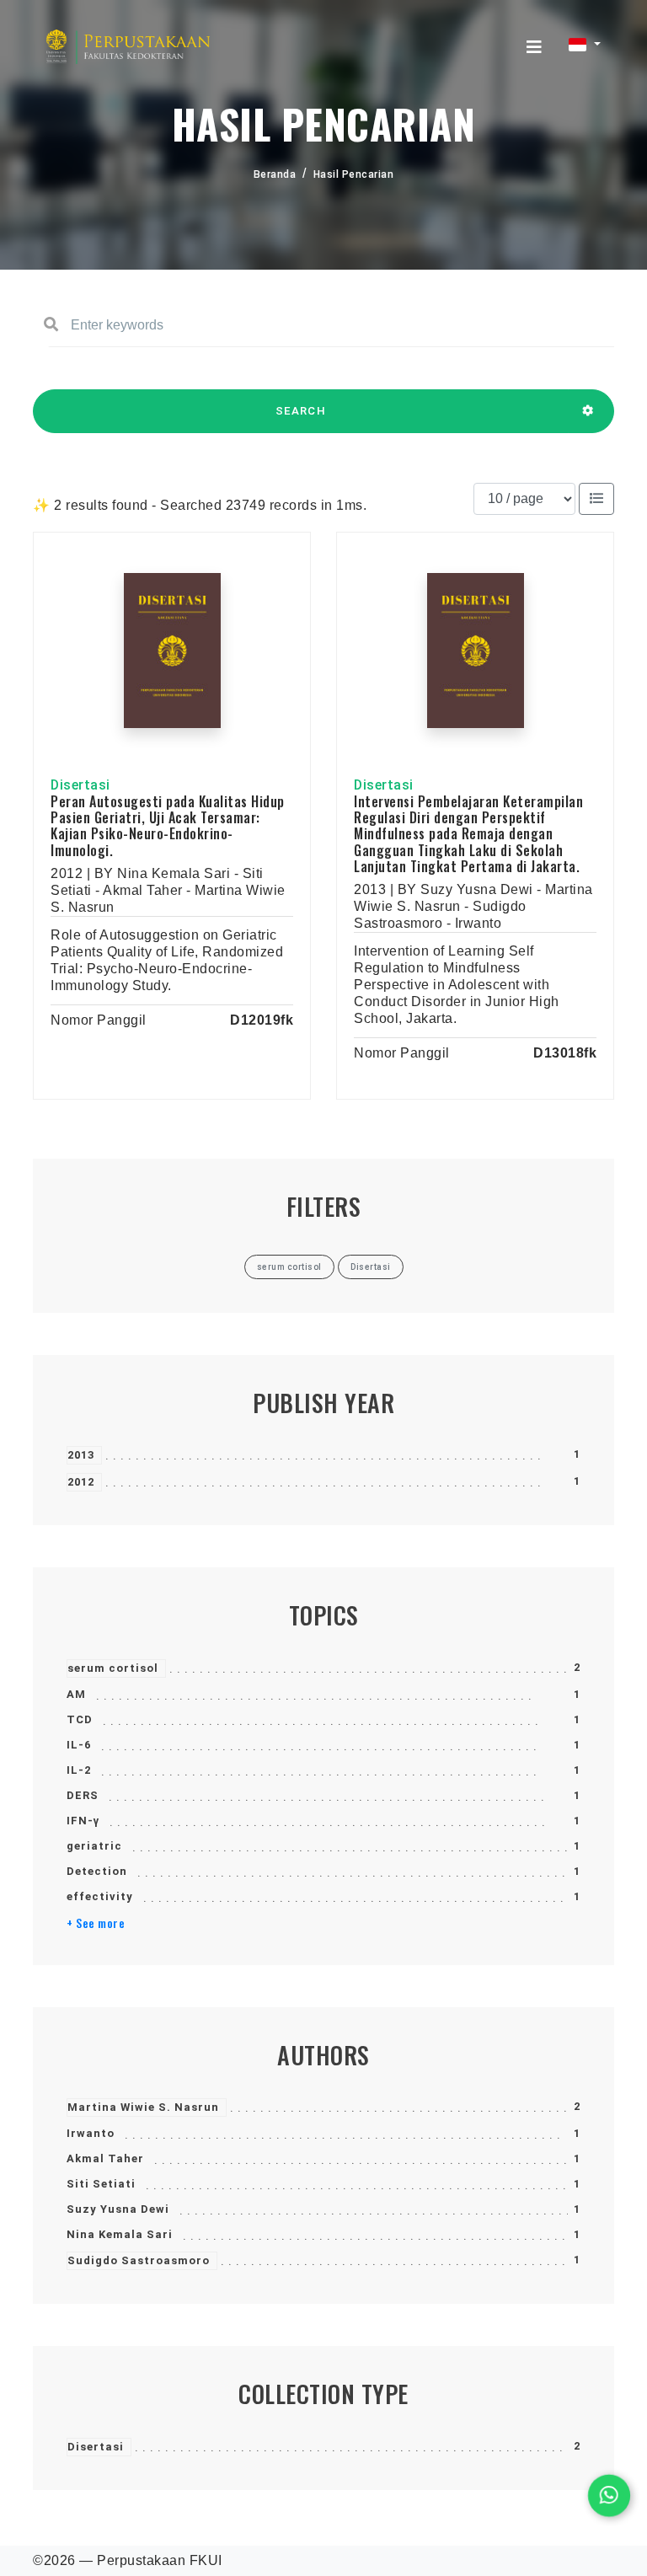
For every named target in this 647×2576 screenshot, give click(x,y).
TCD (80, 1719)
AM (76, 1694)
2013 (81, 1455)
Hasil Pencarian (354, 174)
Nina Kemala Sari (120, 2234)
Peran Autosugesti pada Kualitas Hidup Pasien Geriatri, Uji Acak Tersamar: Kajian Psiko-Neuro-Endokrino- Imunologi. (168, 826)
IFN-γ (83, 1821)
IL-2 (79, 1770)
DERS (83, 1795)
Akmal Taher (105, 2158)
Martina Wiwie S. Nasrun (143, 2107)
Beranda (275, 174)
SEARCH (301, 411)
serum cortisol (113, 1668)
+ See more (96, 1923)
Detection (97, 1871)
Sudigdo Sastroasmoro (139, 2260)
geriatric (94, 1846)
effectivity (100, 1896)
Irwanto (91, 2133)
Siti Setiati (101, 2184)
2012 (81, 1482)
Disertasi (96, 2447)
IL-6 (79, 1745)
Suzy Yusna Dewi (118, 2209)
